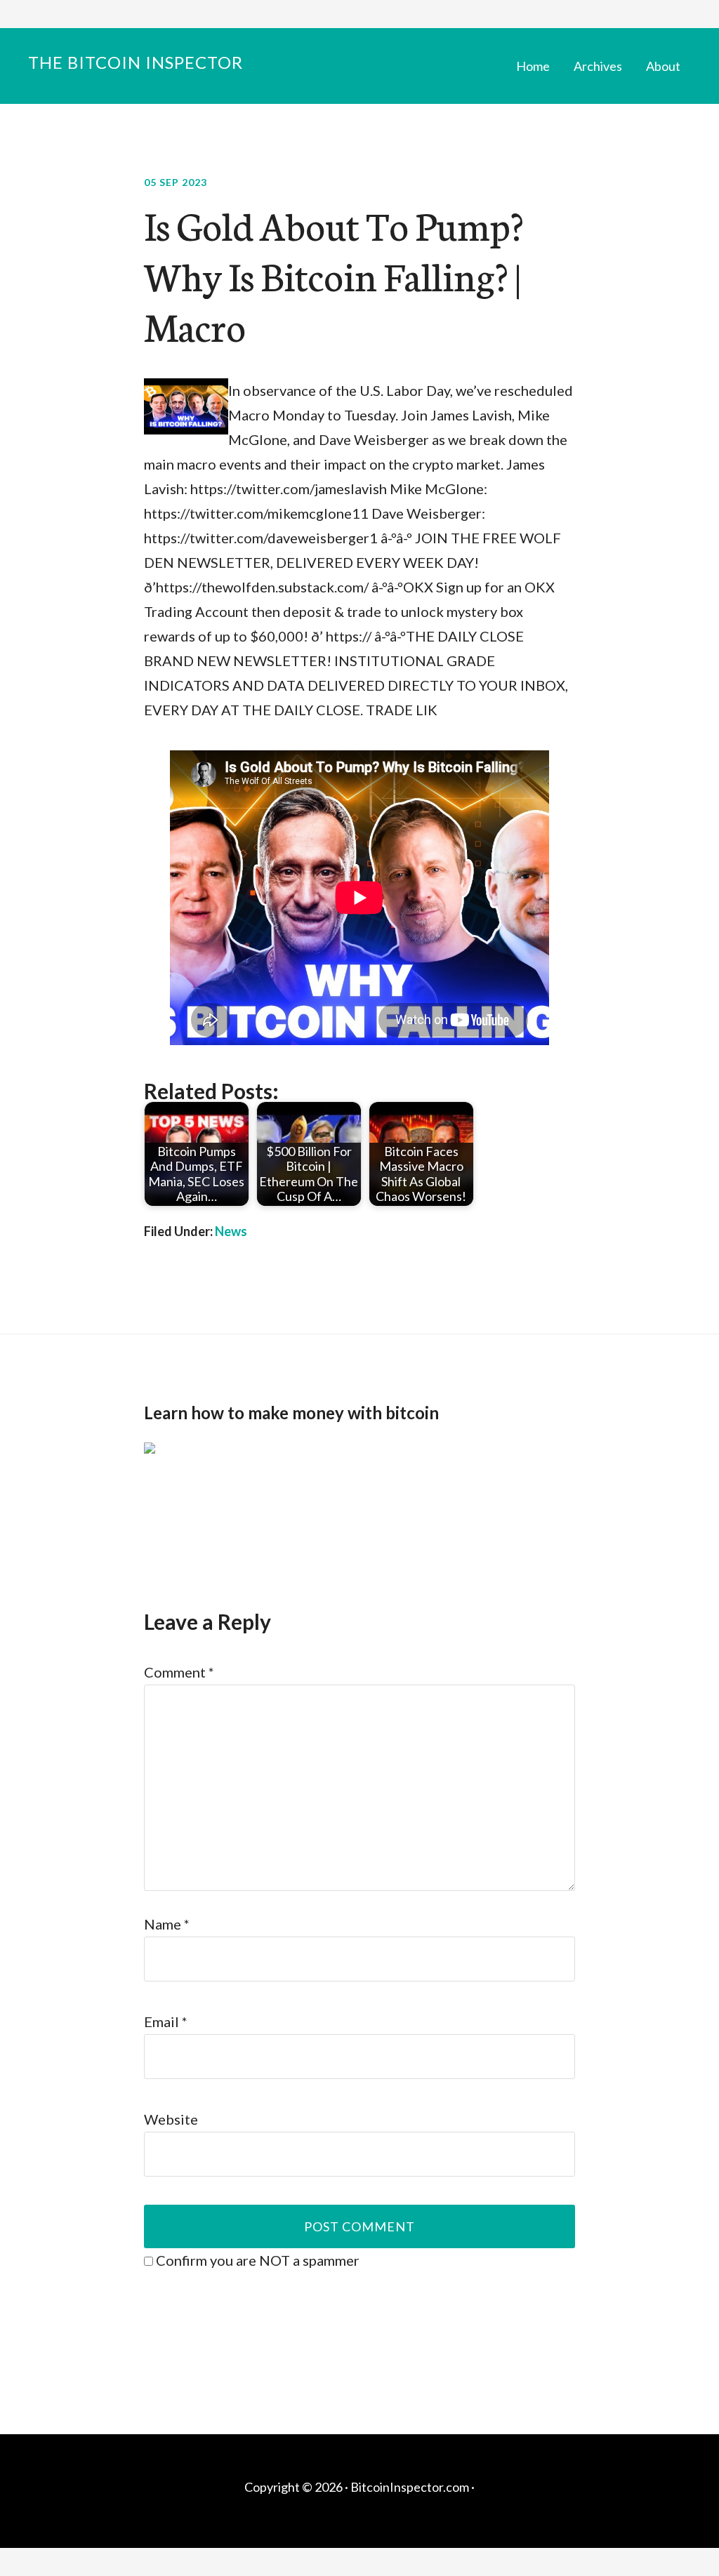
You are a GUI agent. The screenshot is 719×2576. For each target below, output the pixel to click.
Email (166, 2021)
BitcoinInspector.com (410, 2487)
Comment (179, 1672)
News (231, 1231)
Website (171, 2119)
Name (167, 1924)
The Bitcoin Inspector (136, 62)
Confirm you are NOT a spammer (256, 2260)
